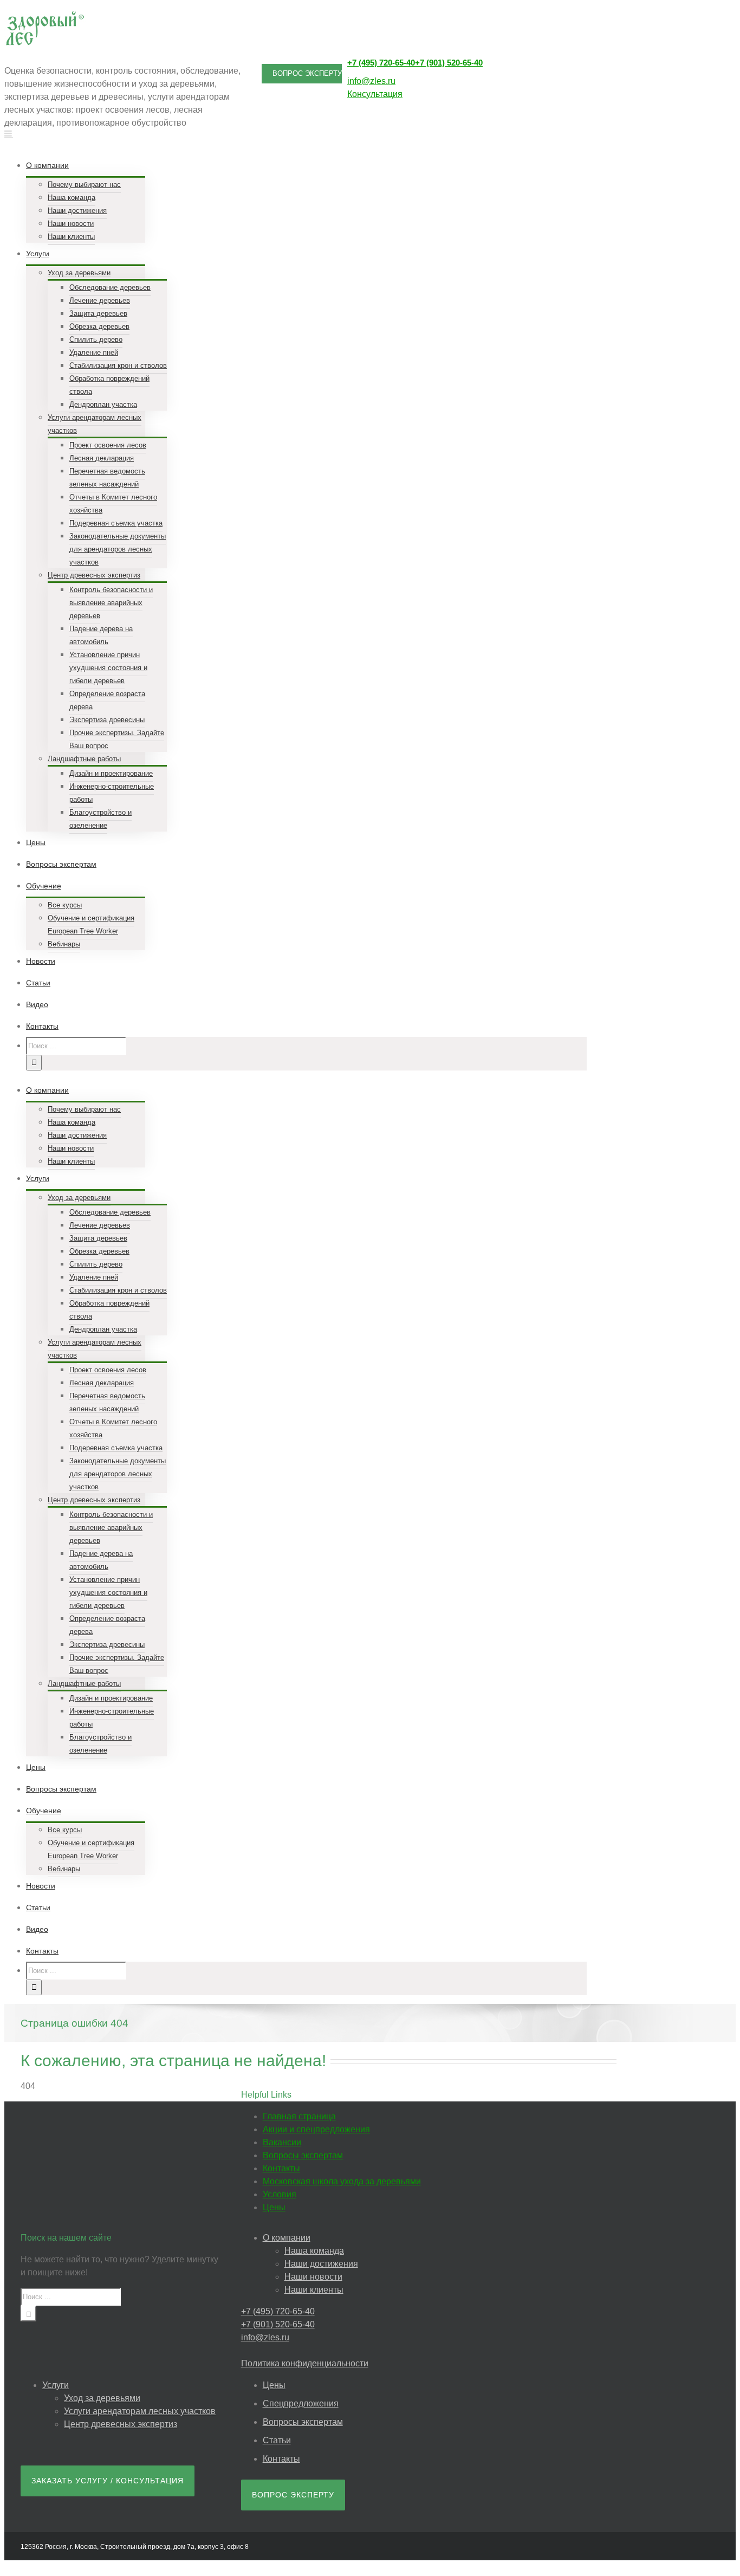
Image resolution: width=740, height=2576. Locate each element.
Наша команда (314, 2251)
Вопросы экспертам (303, 2155)
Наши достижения (321, 2264)
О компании (287, 2238)
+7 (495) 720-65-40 (381, 63)
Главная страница (299, 2116)
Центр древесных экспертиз (121, 2424)
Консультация (375, 94)
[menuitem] (313, 199)
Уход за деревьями (102, 2398)
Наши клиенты (314, 2290)
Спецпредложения (301, 2403)
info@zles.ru (371, 81)
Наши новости (313, 2277)
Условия (280, 2194)
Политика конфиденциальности (305, 2363)
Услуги (56, 2385)
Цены (274, 2207)
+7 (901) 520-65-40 (449, 63)
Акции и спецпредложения (316, 2129)
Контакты (281, 2168)
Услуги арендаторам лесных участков (140, 2411)
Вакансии (282, 2142)
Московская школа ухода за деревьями (342, 2181)
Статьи (277, 2440)
